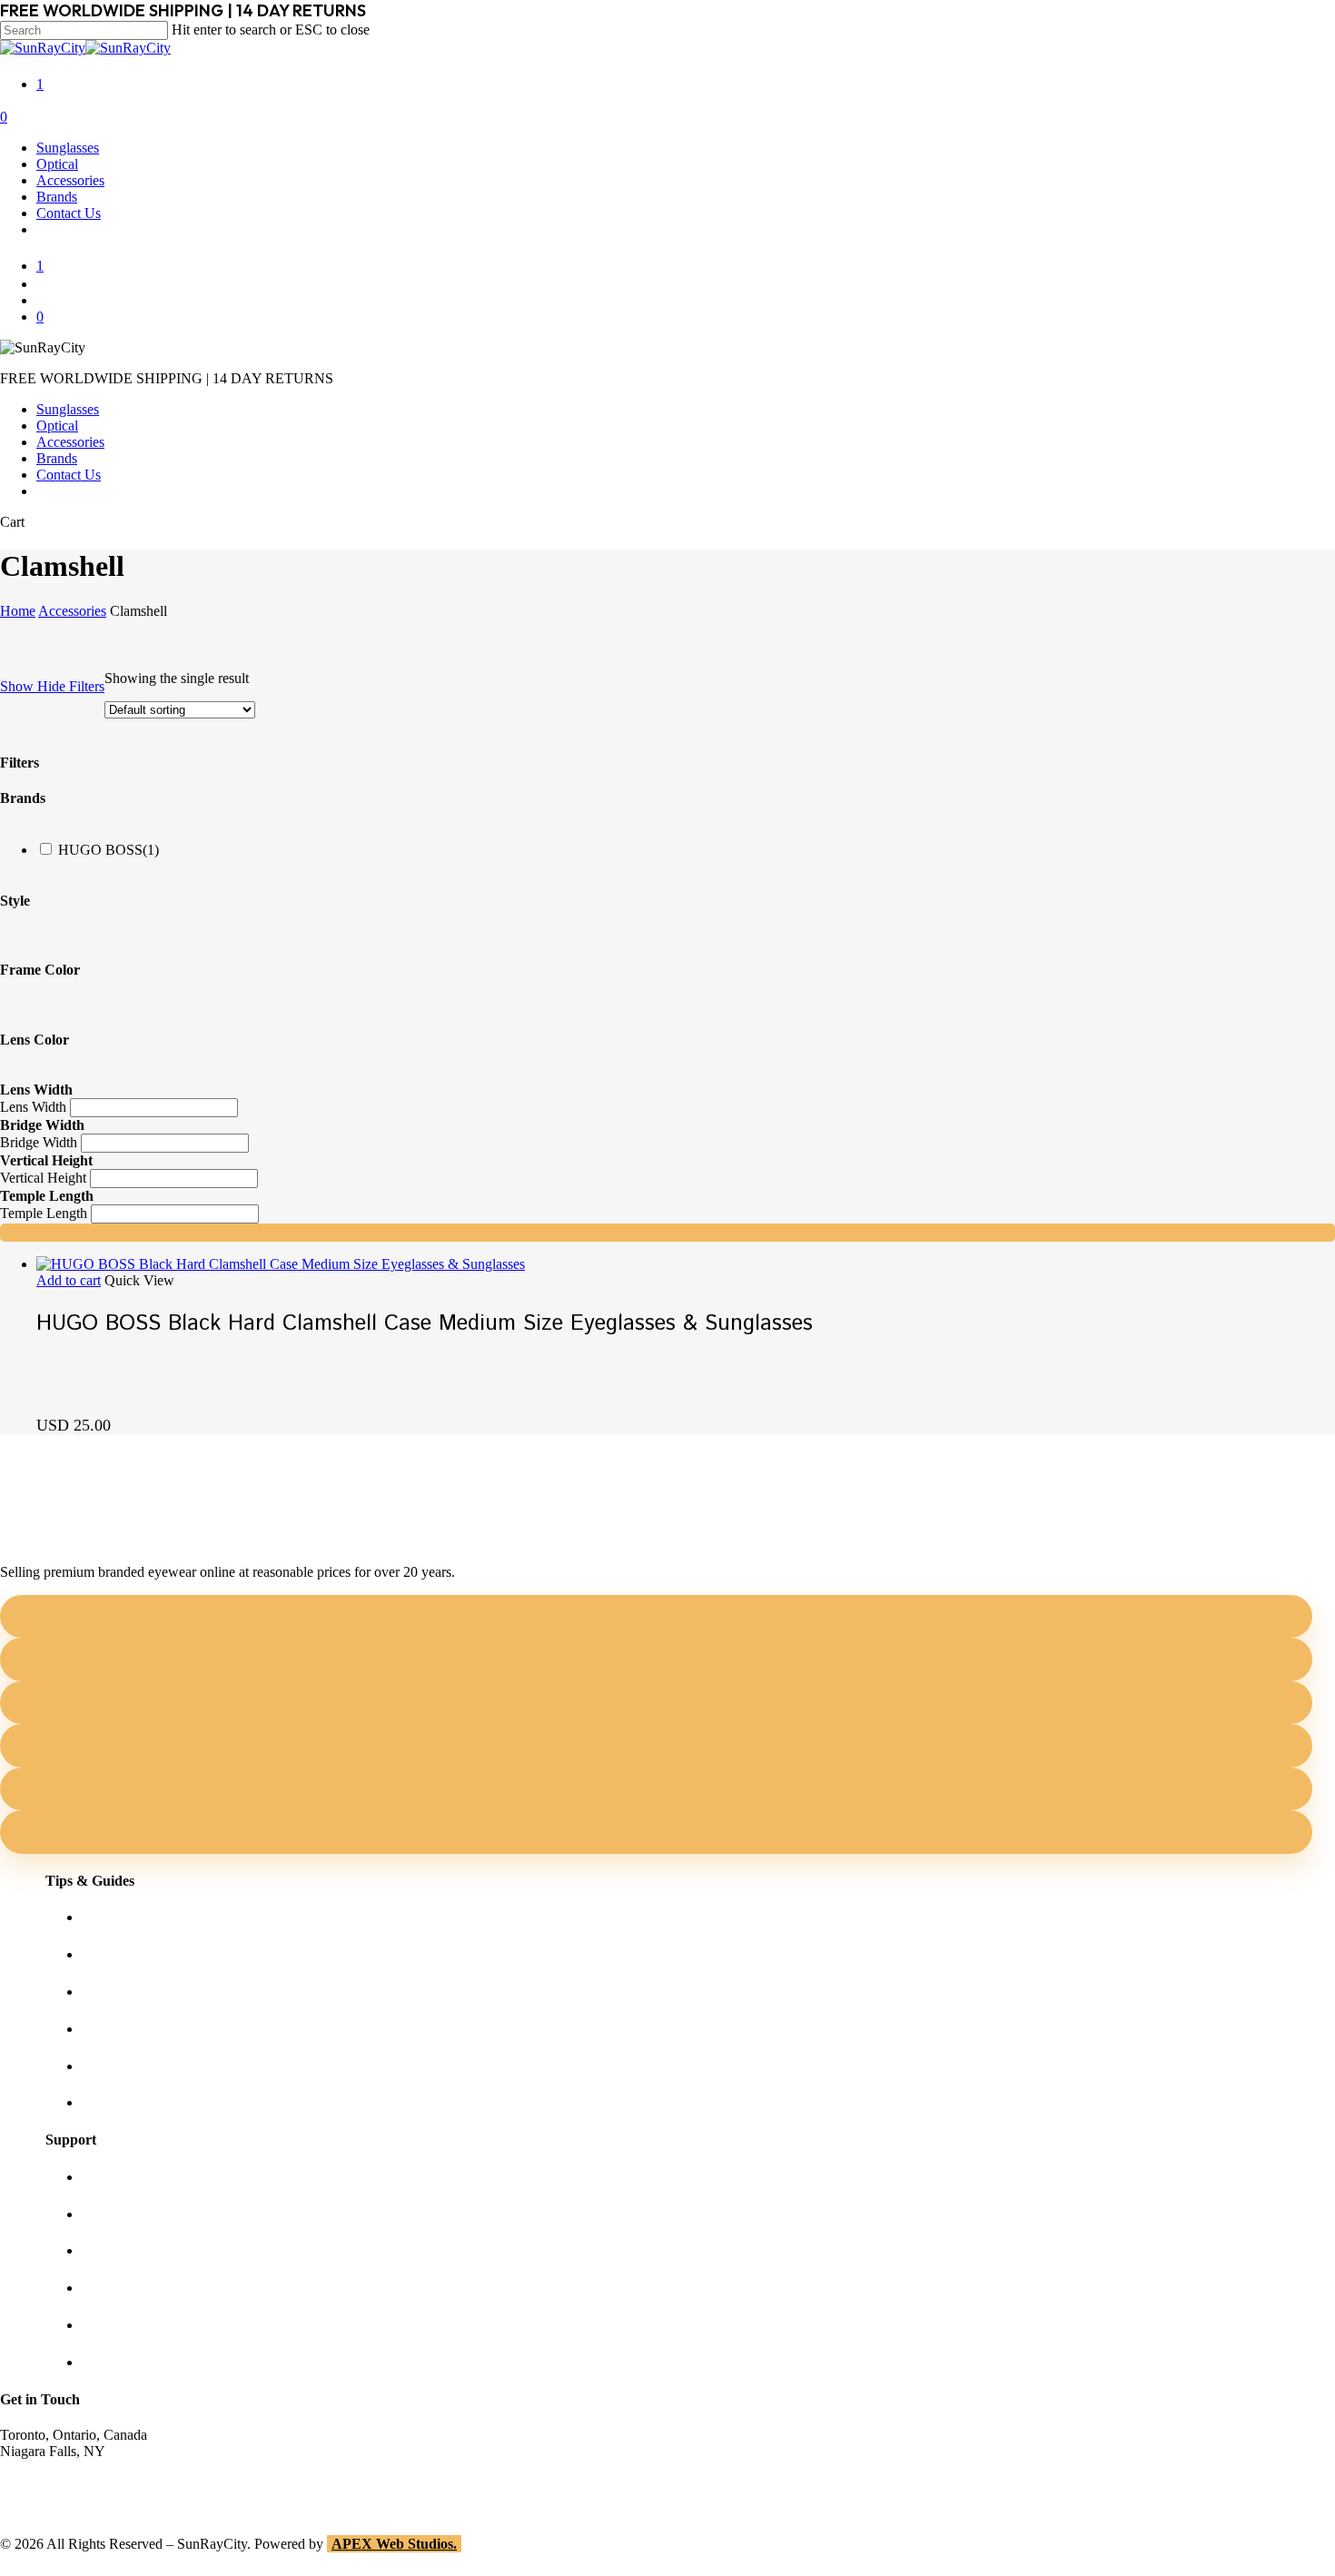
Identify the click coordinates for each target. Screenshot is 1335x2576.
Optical (57, 426)
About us (108, 2177)
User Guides (118, 2066)
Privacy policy (123, 2288)
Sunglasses (68, 409)
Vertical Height (43, 1178)
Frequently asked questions (159, 2102)
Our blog (108, 2029)
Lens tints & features (141, 1991)
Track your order (130, 2325)
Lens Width (33, 1107)
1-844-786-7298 (47, 2484)
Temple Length (44, 1213)
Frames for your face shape (159, 1954)
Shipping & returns (136, 2250)
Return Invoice (124, 2362)
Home (18, 611)
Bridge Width (39, 1142)
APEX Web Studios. (394, 2544)
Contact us (112, 2214)
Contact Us (69, 475)
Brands (57, 458)
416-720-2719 (41, 2500)
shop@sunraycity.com (64, 2467)
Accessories (70, 442)
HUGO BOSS (109, 850)
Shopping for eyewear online (165, 1917)
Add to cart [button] (69, 1280)
